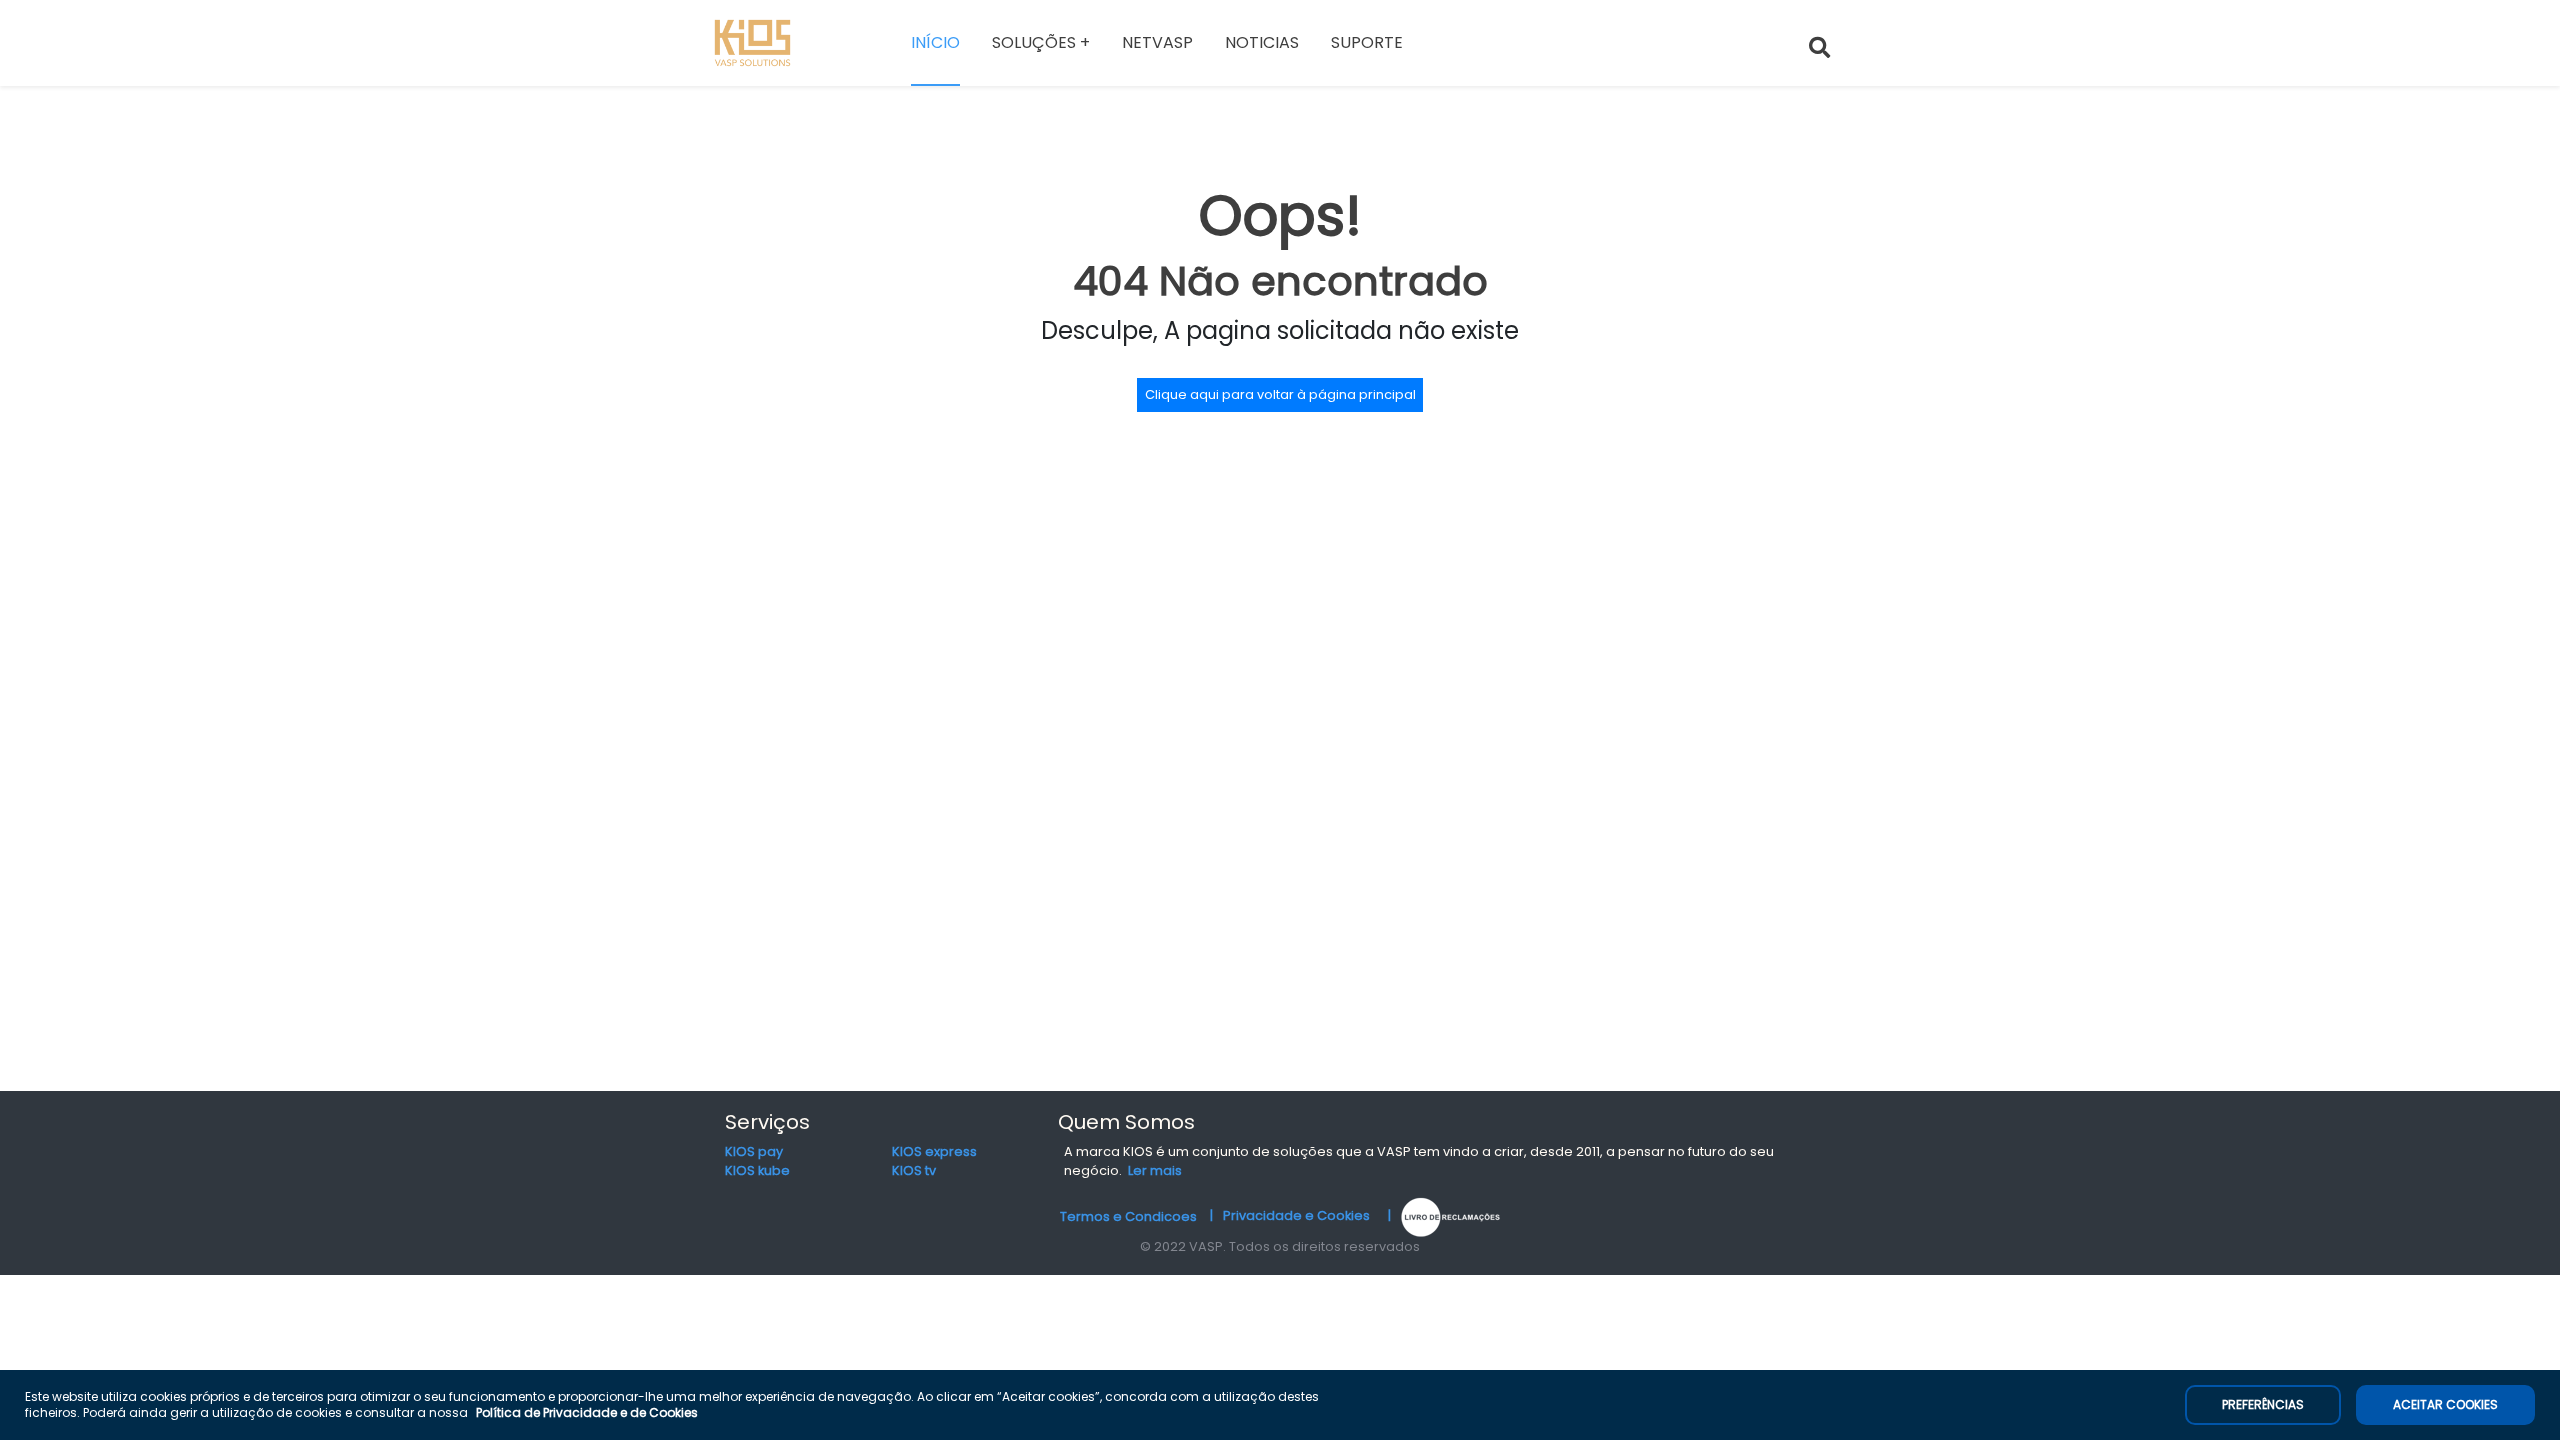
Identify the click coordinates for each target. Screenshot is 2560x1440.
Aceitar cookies (2445, 1404)
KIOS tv (914, 1170)
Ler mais (1155, 1170)
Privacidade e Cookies (1296, 1215)
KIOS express (934, 1151)
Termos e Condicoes (1128, 1215)
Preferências (2263, 1404)
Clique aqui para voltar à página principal (1280, 394)
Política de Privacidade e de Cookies (587, 1412)
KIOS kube (757, 1170)
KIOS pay (754, 1151)
